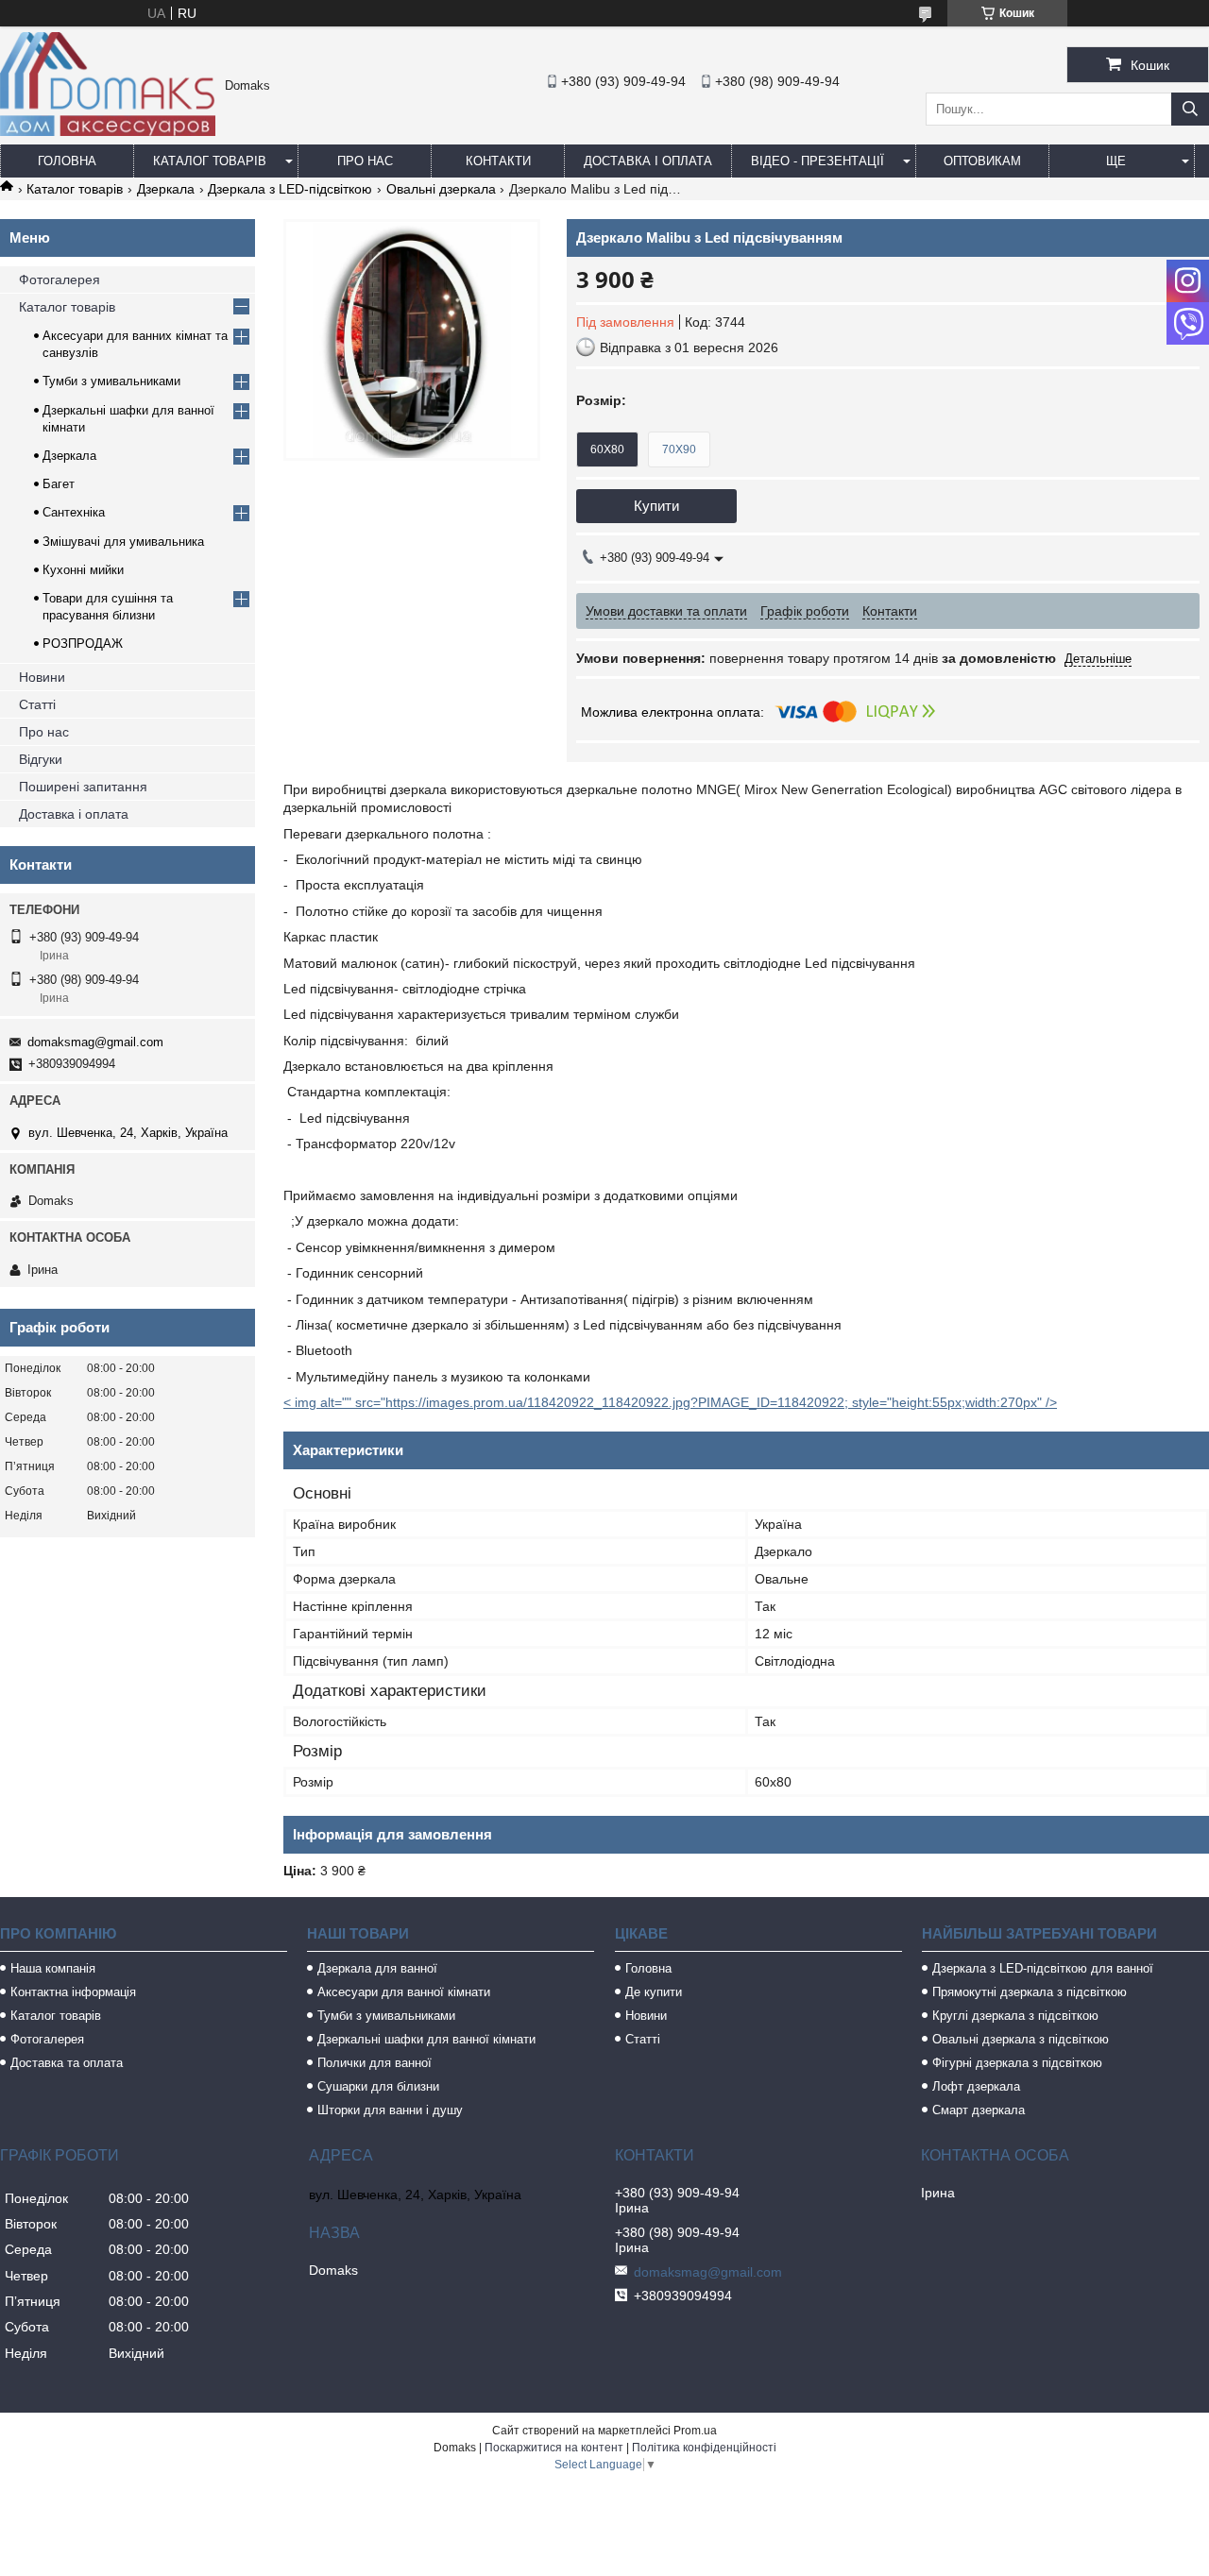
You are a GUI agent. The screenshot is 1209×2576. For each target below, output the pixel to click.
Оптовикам (982, 161)
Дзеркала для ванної (377, 1968)
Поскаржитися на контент (554, 2448)
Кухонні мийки (83, 570)
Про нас (365, 161)
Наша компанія (53, 1968)
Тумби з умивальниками (111, 381)
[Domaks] (108, 131)
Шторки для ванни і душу (390, 2110)
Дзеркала (166, 189)
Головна (67, 161)
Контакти (498, 161)
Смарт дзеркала (979, 2110)
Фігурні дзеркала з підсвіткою (1017, 2063)
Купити (656, 506)
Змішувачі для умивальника (123, 542)
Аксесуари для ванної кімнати (404, 1992)
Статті (37, 704)
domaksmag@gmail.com (95, 1042)
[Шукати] (1190, 109)
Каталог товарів (210, 161)
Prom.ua (695, 2431)
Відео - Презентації (817, 161)
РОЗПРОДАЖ (83, 644)
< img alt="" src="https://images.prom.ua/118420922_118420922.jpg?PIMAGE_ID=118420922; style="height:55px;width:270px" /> (670, 1402)
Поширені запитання (83, 787)
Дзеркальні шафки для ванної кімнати (426, 2039)
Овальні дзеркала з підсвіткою (1021, 2039)
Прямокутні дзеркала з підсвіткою (1030, 1992)
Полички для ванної (375, 2063)
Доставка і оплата (648, 161)
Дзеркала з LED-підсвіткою (290, 189)
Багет (59, 484)
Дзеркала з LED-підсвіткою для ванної (1043, 1968)
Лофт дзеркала (976, 2086)
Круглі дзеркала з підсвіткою (1015, 2016)
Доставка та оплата (67, 2063)
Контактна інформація (73, 1992)
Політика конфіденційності (704, 2448)
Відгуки (41, 759)
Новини (42, 677)
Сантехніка (74, 512)
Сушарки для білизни (378, 2086)
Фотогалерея (60, 280)
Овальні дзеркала (441, 189)
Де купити (654, 1992)
